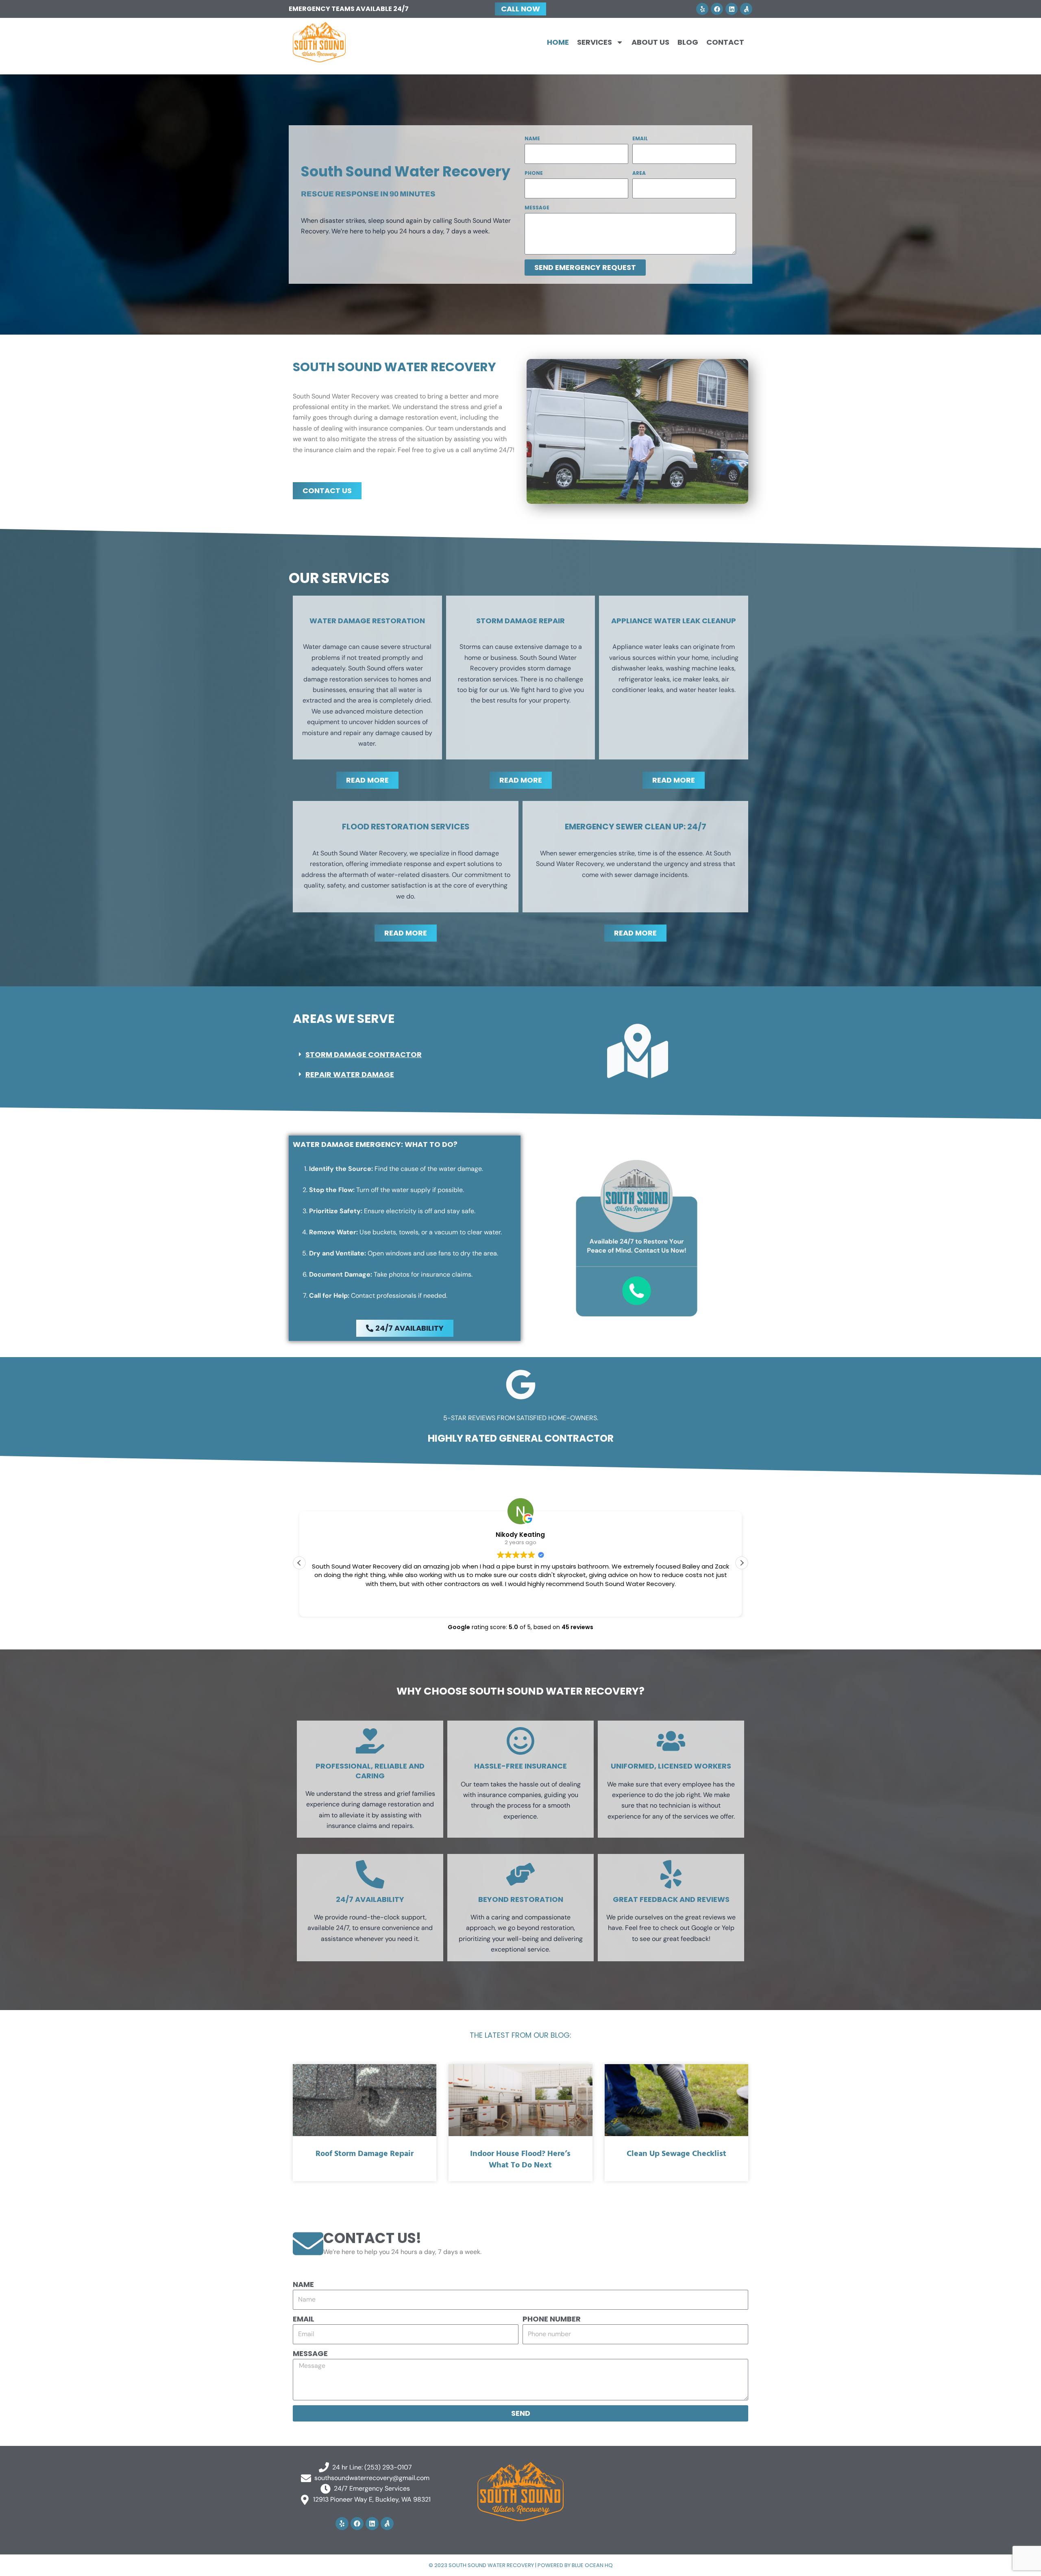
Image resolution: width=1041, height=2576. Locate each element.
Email (640, 138)
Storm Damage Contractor (364, 1054)
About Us (650, 42)
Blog (688, 42)
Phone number (552, 2319)
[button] (404, 1055)
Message (537, 208)
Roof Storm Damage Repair (365, 2154)
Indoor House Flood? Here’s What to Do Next (520, 2160)
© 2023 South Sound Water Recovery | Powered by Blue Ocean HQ (521, 2565)
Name (532, 138)
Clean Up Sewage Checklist (676, 2154)
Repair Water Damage (350, 1074)
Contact (725, 42)
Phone (534, 173)
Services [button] (595, 42)
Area (639, 173)
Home (558, 42)
